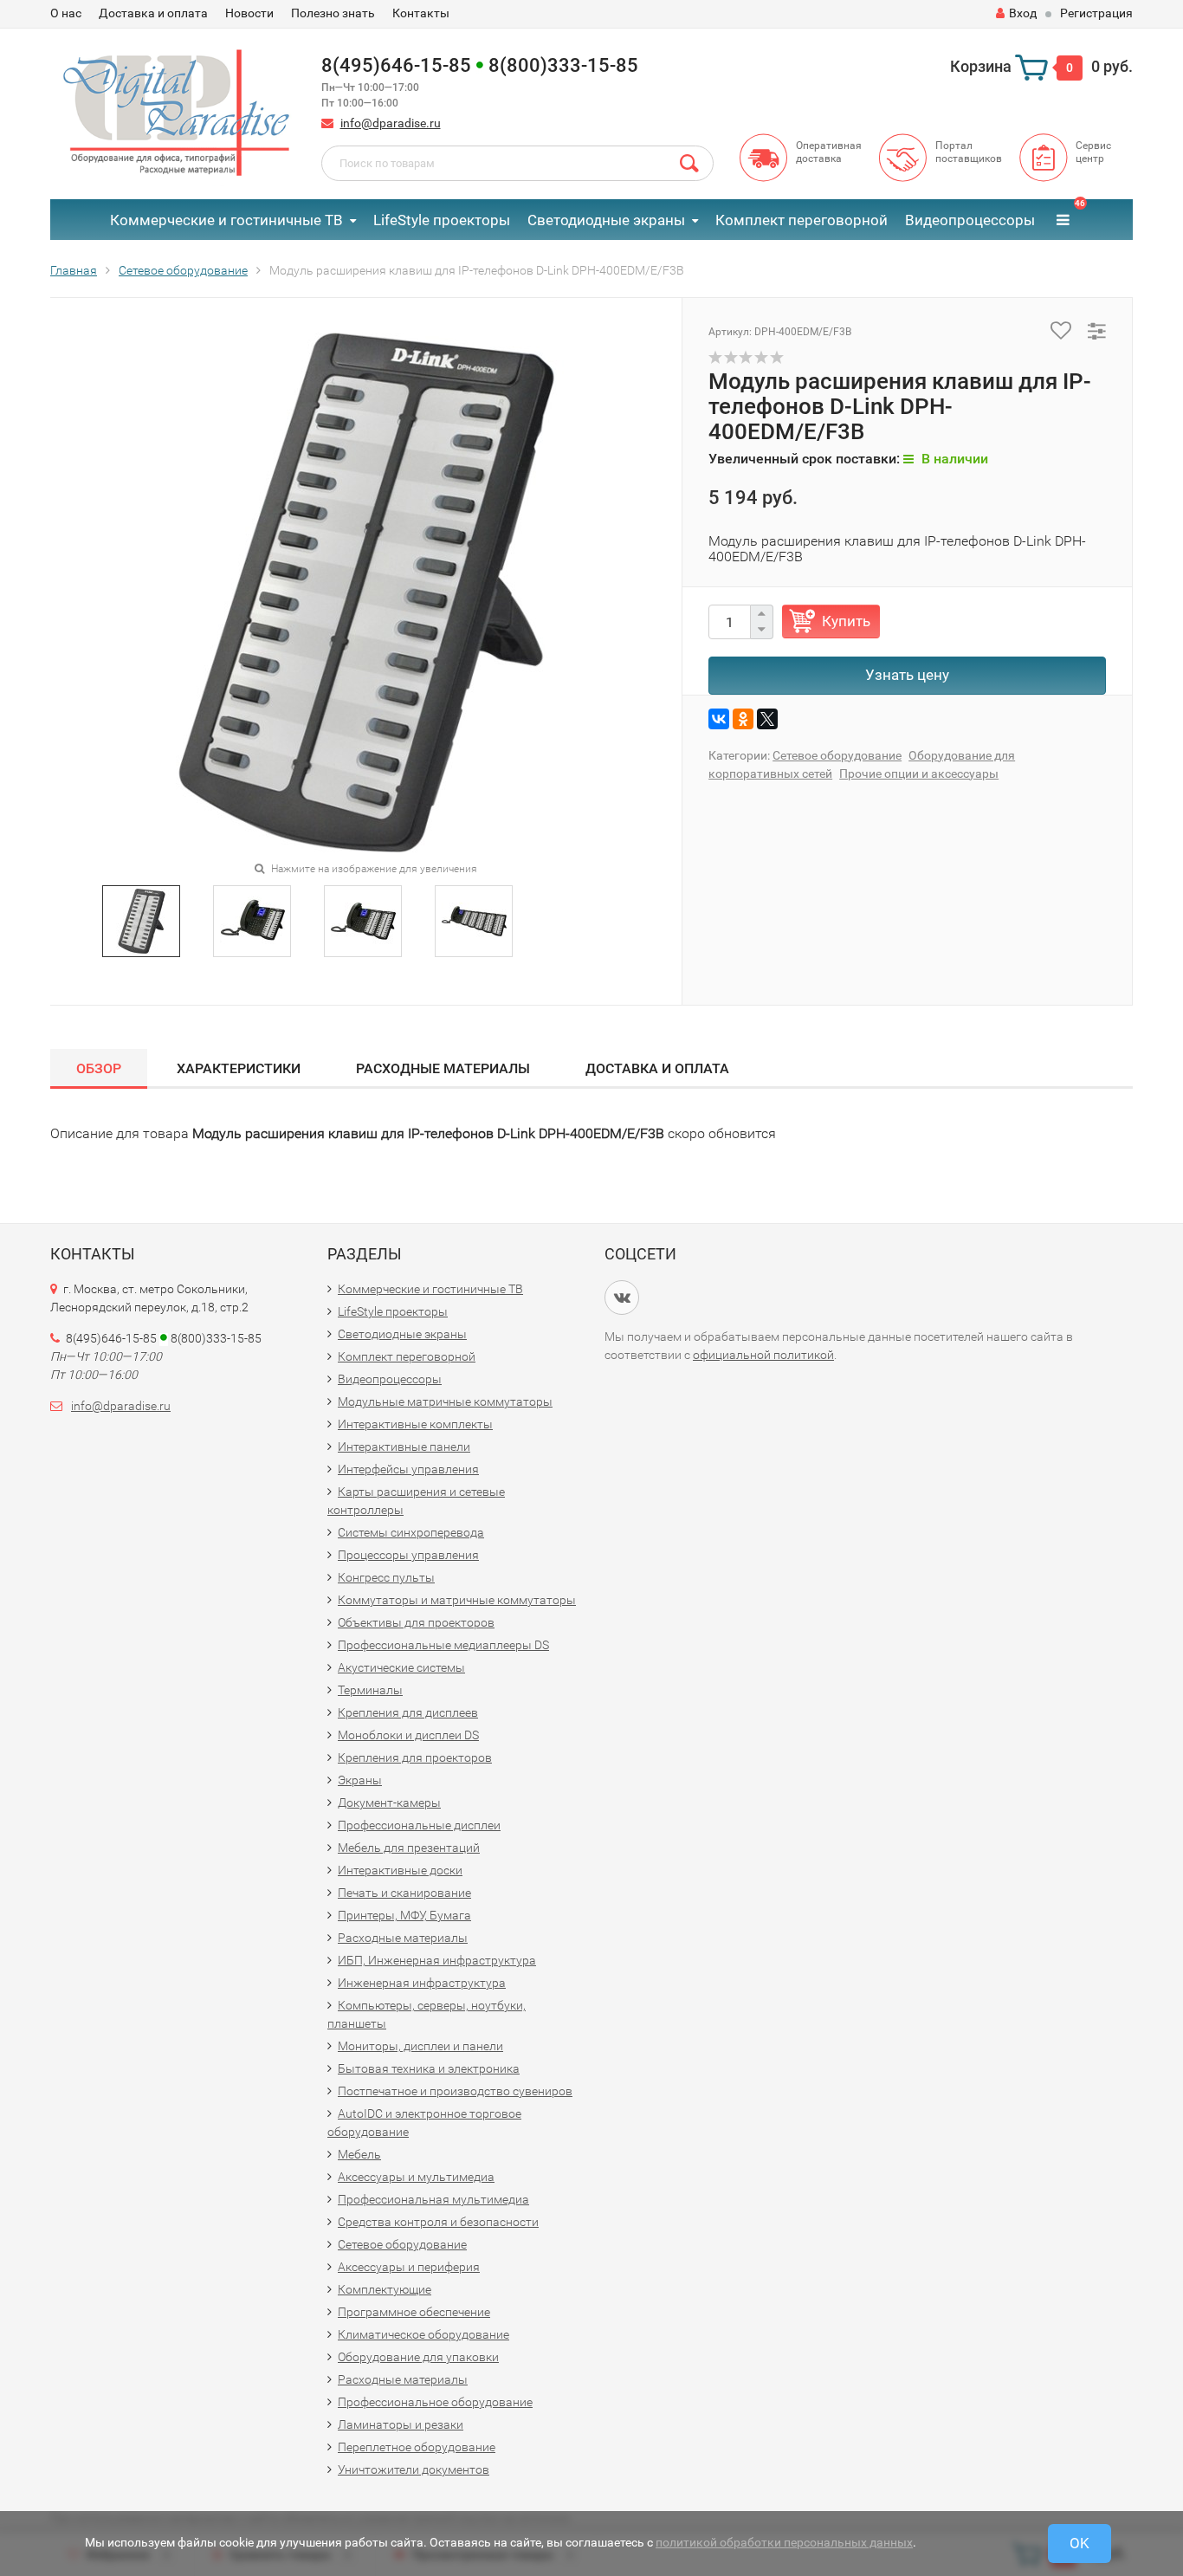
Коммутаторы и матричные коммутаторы (457, 1600)
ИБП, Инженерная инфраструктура (437, 1960)
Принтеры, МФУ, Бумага (404, 1915)
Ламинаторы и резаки (401, 2424)
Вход (1023, 13)
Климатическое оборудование (423, 2334)
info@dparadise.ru (391, 123)
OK (1080, 2543)
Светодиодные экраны (606, 220)
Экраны (360, 1780)
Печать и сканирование (404, 1893)
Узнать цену (907, 675)
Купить (846, 621)
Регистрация (1096, 13)
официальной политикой (763, 1355)
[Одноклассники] (743, 719)
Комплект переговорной (802, 220)
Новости (249, 13)
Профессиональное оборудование (435, 2402)
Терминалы (370, 1690)
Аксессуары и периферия (409, 2267)
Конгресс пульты (386, 1577)
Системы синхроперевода (411, 1532)
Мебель (359, 2154)
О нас (66, 13)
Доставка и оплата (153, 13)
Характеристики (239, 1068)
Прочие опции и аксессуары (919, 773)
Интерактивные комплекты (415, 1424)
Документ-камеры (389, 1803)
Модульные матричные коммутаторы (445, 1401)
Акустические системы (401, 1667)
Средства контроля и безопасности (438, 2222)
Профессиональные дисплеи (419, 1825)
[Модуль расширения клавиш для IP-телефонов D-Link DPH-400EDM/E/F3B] (142, 920)
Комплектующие (385, 2289)
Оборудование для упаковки (418, 2357)
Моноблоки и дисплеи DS (408, 1735)
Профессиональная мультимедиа (433, 2199)
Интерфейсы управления (408, 1469)
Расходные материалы (443, 1068)
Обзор (99, 1068)
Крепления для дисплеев (408, 1712)
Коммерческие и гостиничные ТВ (226, 220)
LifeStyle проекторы (442, 220)
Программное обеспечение (414, 2312)
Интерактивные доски (400, 1870)
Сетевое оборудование (837, 755)
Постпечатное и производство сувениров (455, 2091)
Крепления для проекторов (415, 1757)
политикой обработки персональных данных (784, 2542)
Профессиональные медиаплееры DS (443, 1645)
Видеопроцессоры (970, 220)
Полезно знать (333, 13)
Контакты (421, 13)
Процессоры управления (408, 1555)
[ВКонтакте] (719, 719)
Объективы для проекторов (416, 1622)
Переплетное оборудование (417, 2447)
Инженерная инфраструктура (422, 1983)
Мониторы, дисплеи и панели (420, 2046)
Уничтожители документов (414, 2469)
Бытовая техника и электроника (429, 2068)
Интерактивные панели (404, 1447)
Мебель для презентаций (409, 1848)
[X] (767, 719)
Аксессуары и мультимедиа (416, 2177)
